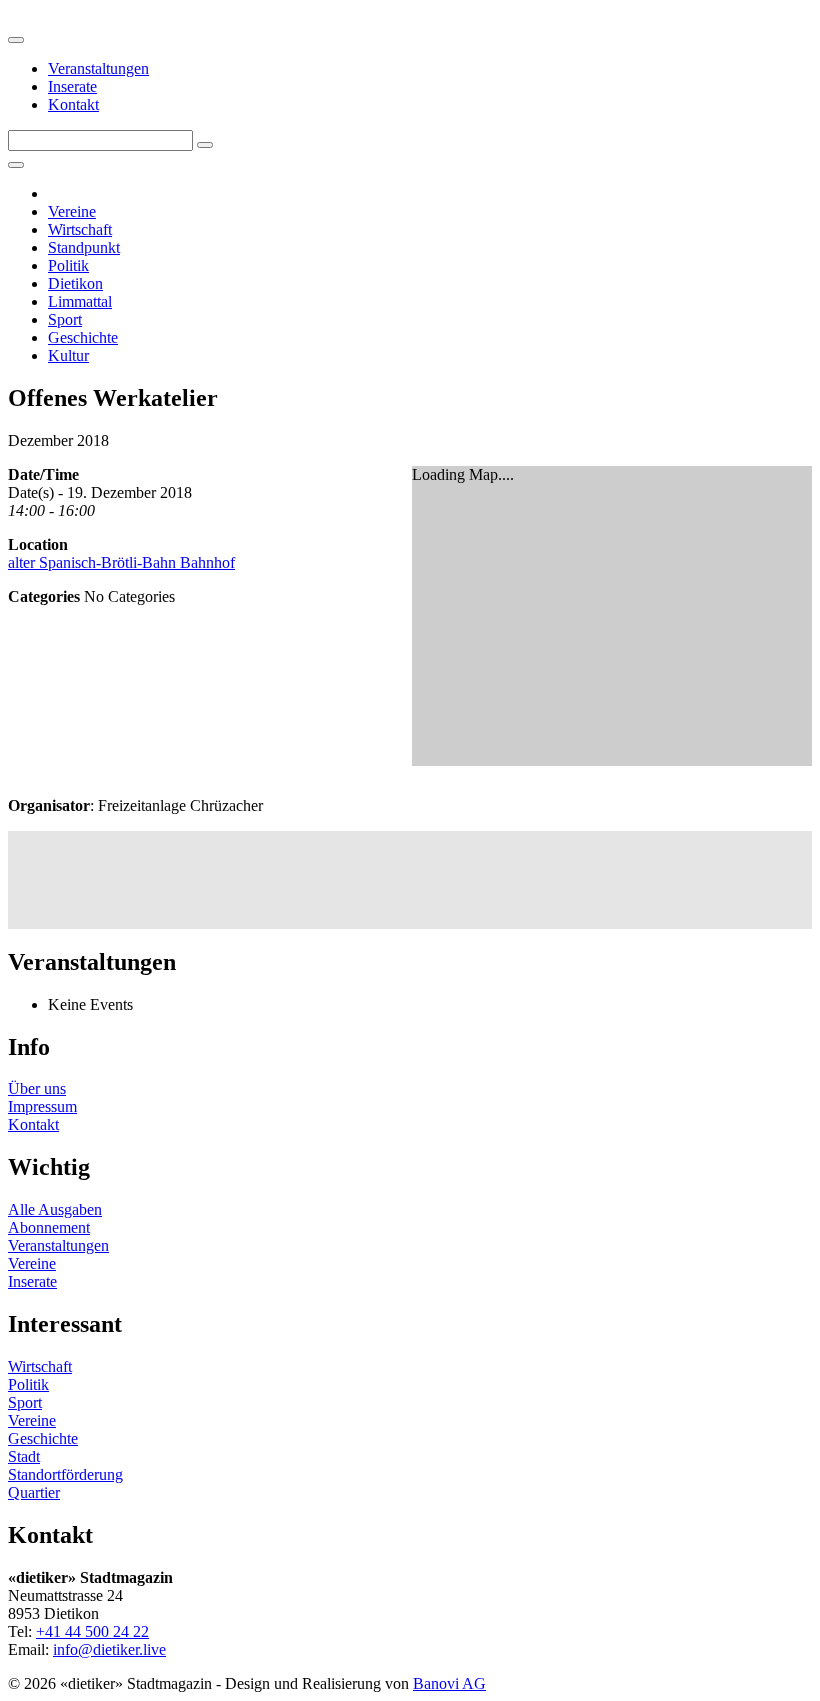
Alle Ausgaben (55, 1209)
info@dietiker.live (109, 1649)
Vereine (72, 211)
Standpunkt (84, 247)
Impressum (42, 1106)
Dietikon (75, 283)
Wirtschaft (80, 229)
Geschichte (83, 337)
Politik (68, 265)
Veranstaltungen (98, 68)
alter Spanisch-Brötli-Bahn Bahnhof (121, 562)
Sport (65, 319)
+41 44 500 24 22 (92, 1631)
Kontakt (73, 104)
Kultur (68, 355)
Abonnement (49, 1227)
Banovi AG (449, 1683)
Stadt (24, 1456)
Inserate (72, 86)
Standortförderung (65, 1474)
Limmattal (80, 301)
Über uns (37, 1088)
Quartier (34, 1492)
